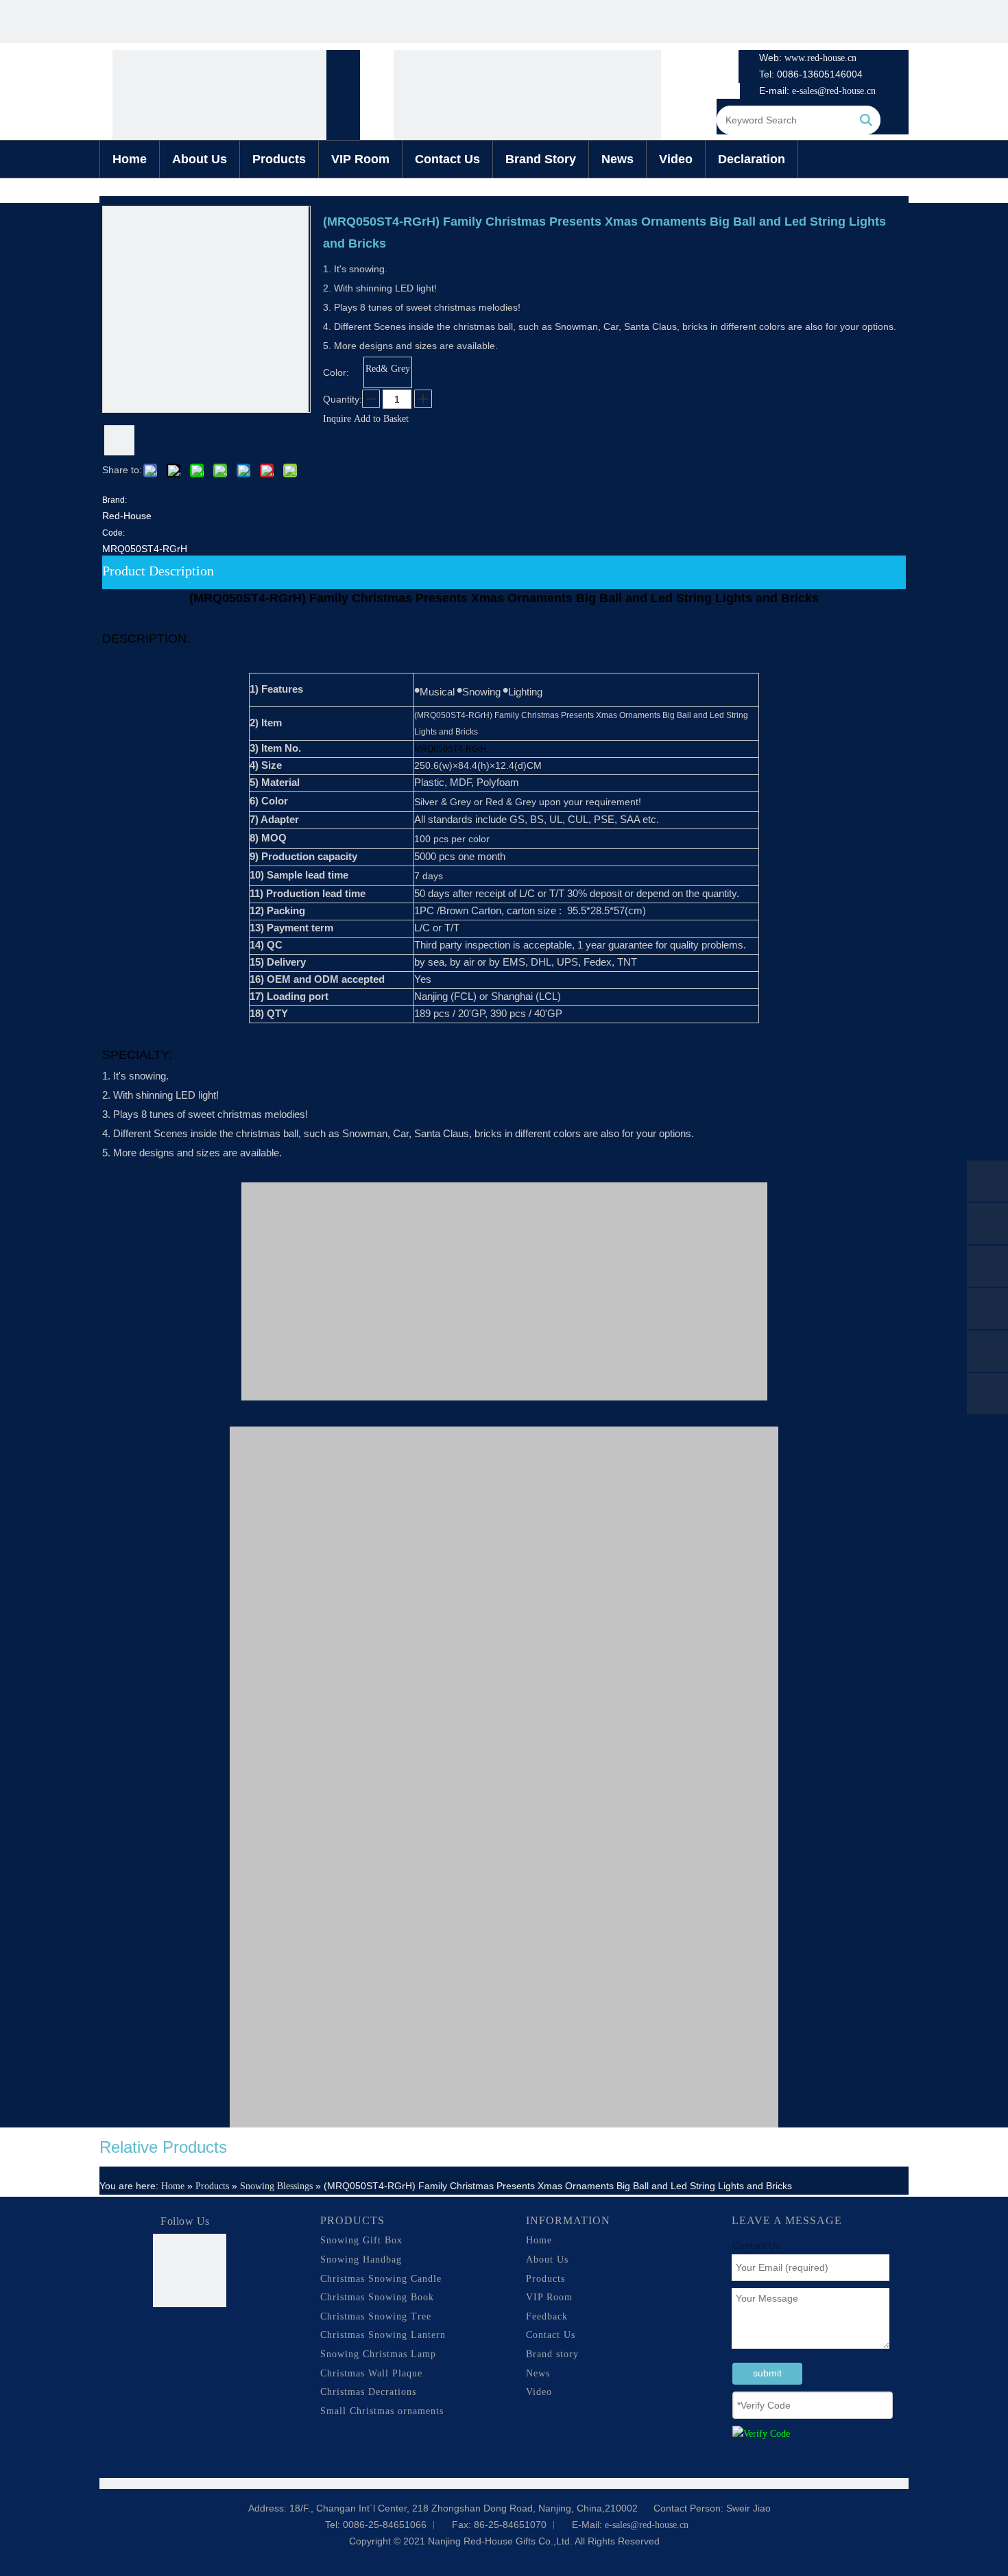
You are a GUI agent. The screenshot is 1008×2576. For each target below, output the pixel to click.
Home (130, 159)
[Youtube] (190, 2356)
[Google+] (190, 2333)
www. (796, 58)
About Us (200, 159)
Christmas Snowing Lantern (383, 2335)
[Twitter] (164, 2356)
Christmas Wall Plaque (371, 2373)
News (617, 159)
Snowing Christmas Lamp (378, 2354)
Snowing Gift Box (361, 2240)
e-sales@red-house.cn (834, 91)
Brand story (552, 2354)
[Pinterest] (216, 2356)
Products (279, 159)
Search (866, 120)
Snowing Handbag (361, 2259)
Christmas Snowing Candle (381, 2279)
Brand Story (541, 159)
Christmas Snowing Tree (376, 2316)
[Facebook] (164, 2333)
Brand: (115, 500)
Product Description (158, 571)
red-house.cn (832, 58)
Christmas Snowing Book (377, 2297)
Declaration (752, 159)
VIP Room (360, 159)
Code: (113, 533)
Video (676, 159)
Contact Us (447, 159)
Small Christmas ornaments (382, 2411)
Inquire (337, 419)
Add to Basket (381, 419)
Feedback (547, 2316)
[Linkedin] (216, 2333)
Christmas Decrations (368, 2392)
